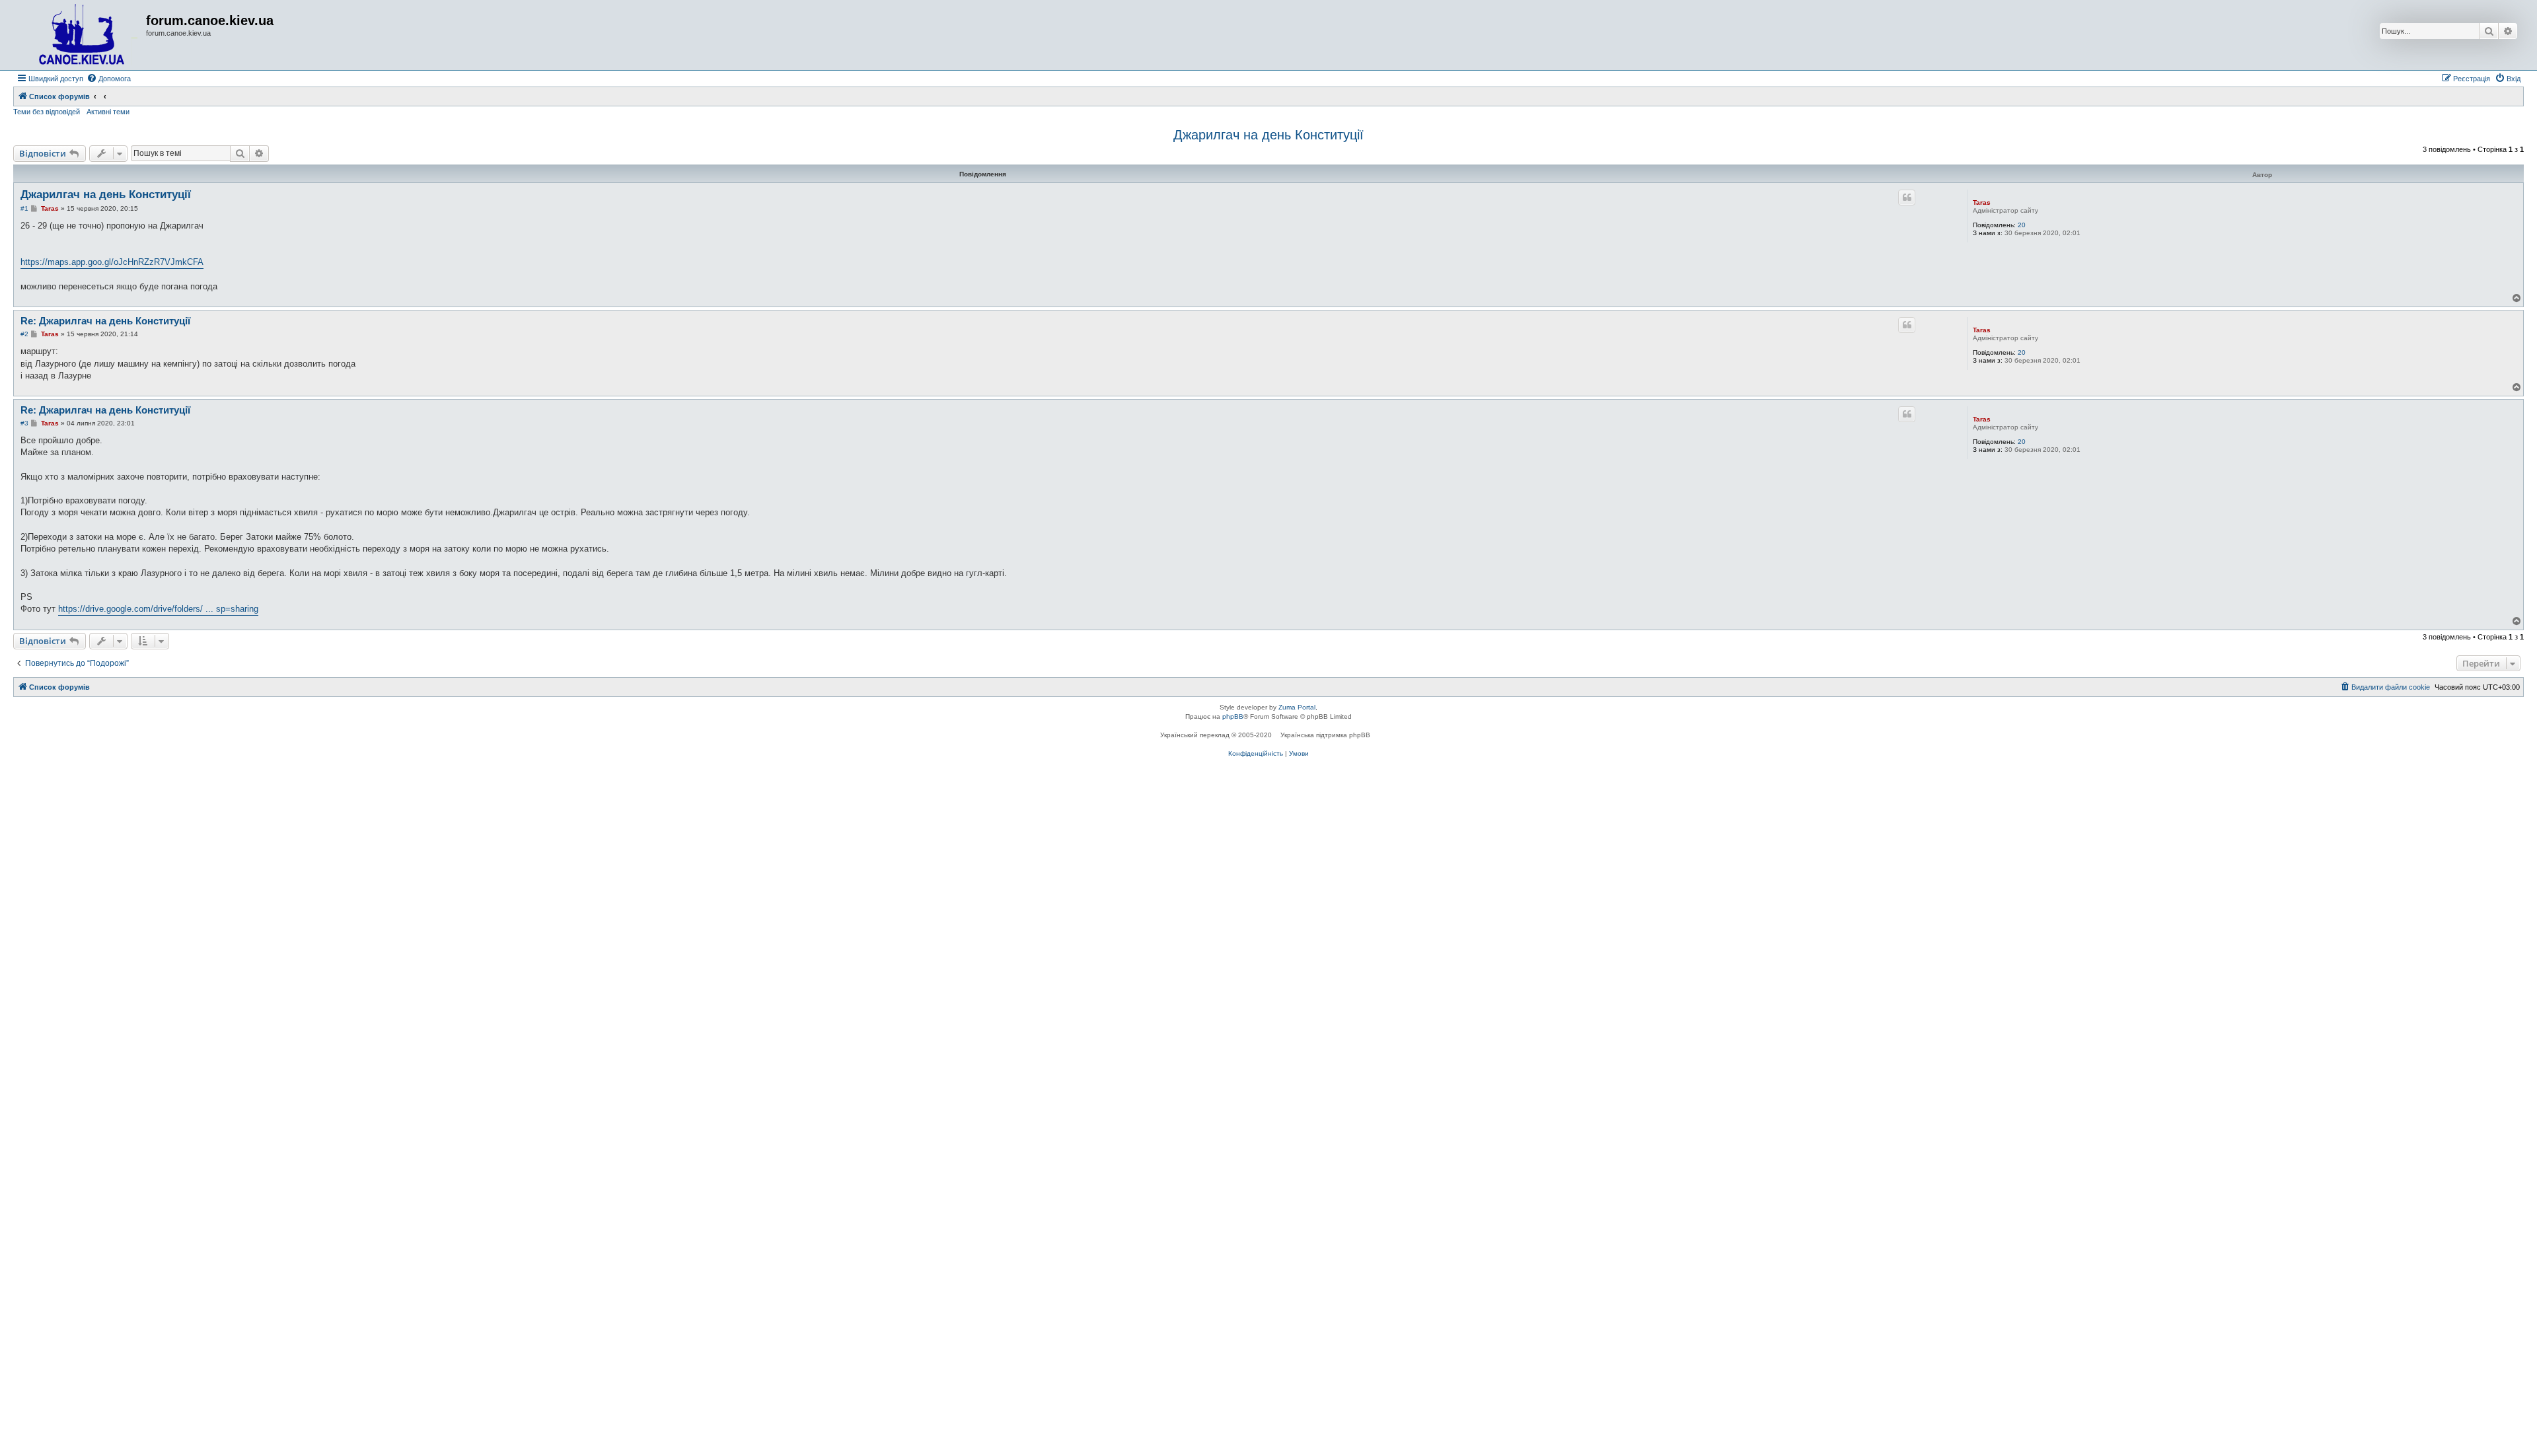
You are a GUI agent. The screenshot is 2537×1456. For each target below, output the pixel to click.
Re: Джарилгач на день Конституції (105, 321)
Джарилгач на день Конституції (1268, 135)
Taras (1982, 202)
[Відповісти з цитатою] (1907, 198)
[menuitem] (109, 79)
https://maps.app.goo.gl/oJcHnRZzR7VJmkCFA (112, 262)
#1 (24, 208)
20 (2022, 225)
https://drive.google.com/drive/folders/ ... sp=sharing (158, 609)
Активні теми (108, 112)
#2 (24, 334)
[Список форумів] (81, 35)
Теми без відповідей (47, 112)
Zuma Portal (1297, 707)
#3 (24, 423)
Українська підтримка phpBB (1325, 735)
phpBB (1233, 716)
